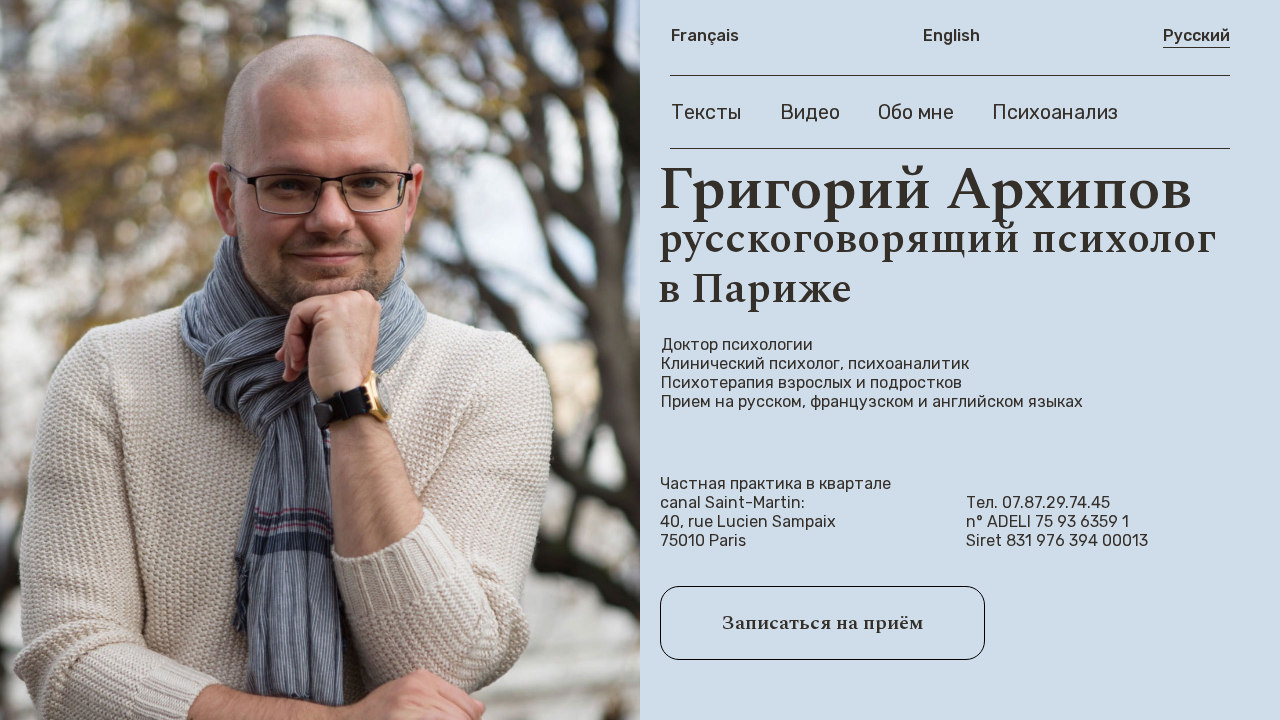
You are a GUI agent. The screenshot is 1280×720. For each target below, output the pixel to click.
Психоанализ (1055, 112)
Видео (810, 112)
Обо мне (916, 112)
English (951, 35)
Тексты (706, 112)
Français (705, 35)
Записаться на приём (822, 623)
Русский (1196, 35)
